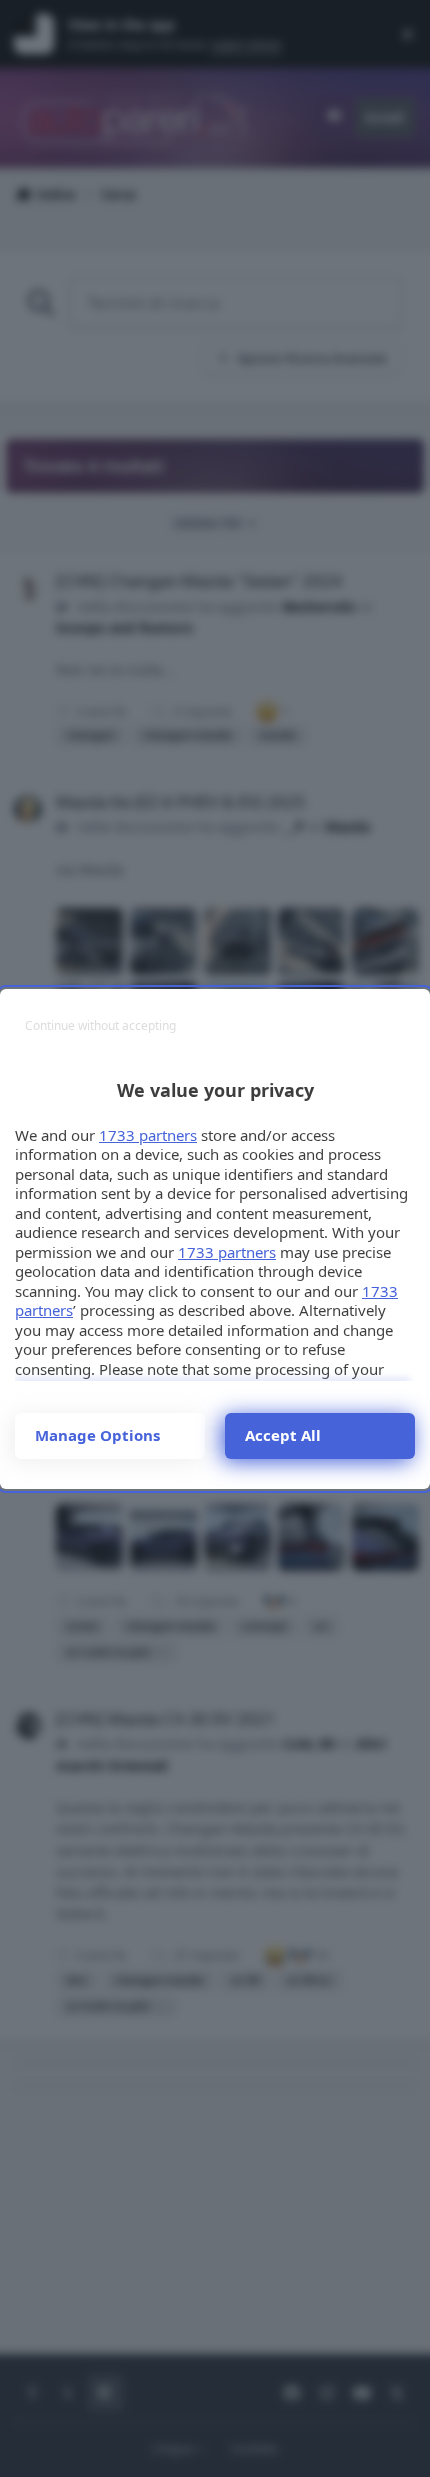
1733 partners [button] (148, 1135)
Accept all (283, 1435)
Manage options (97, 1435)
